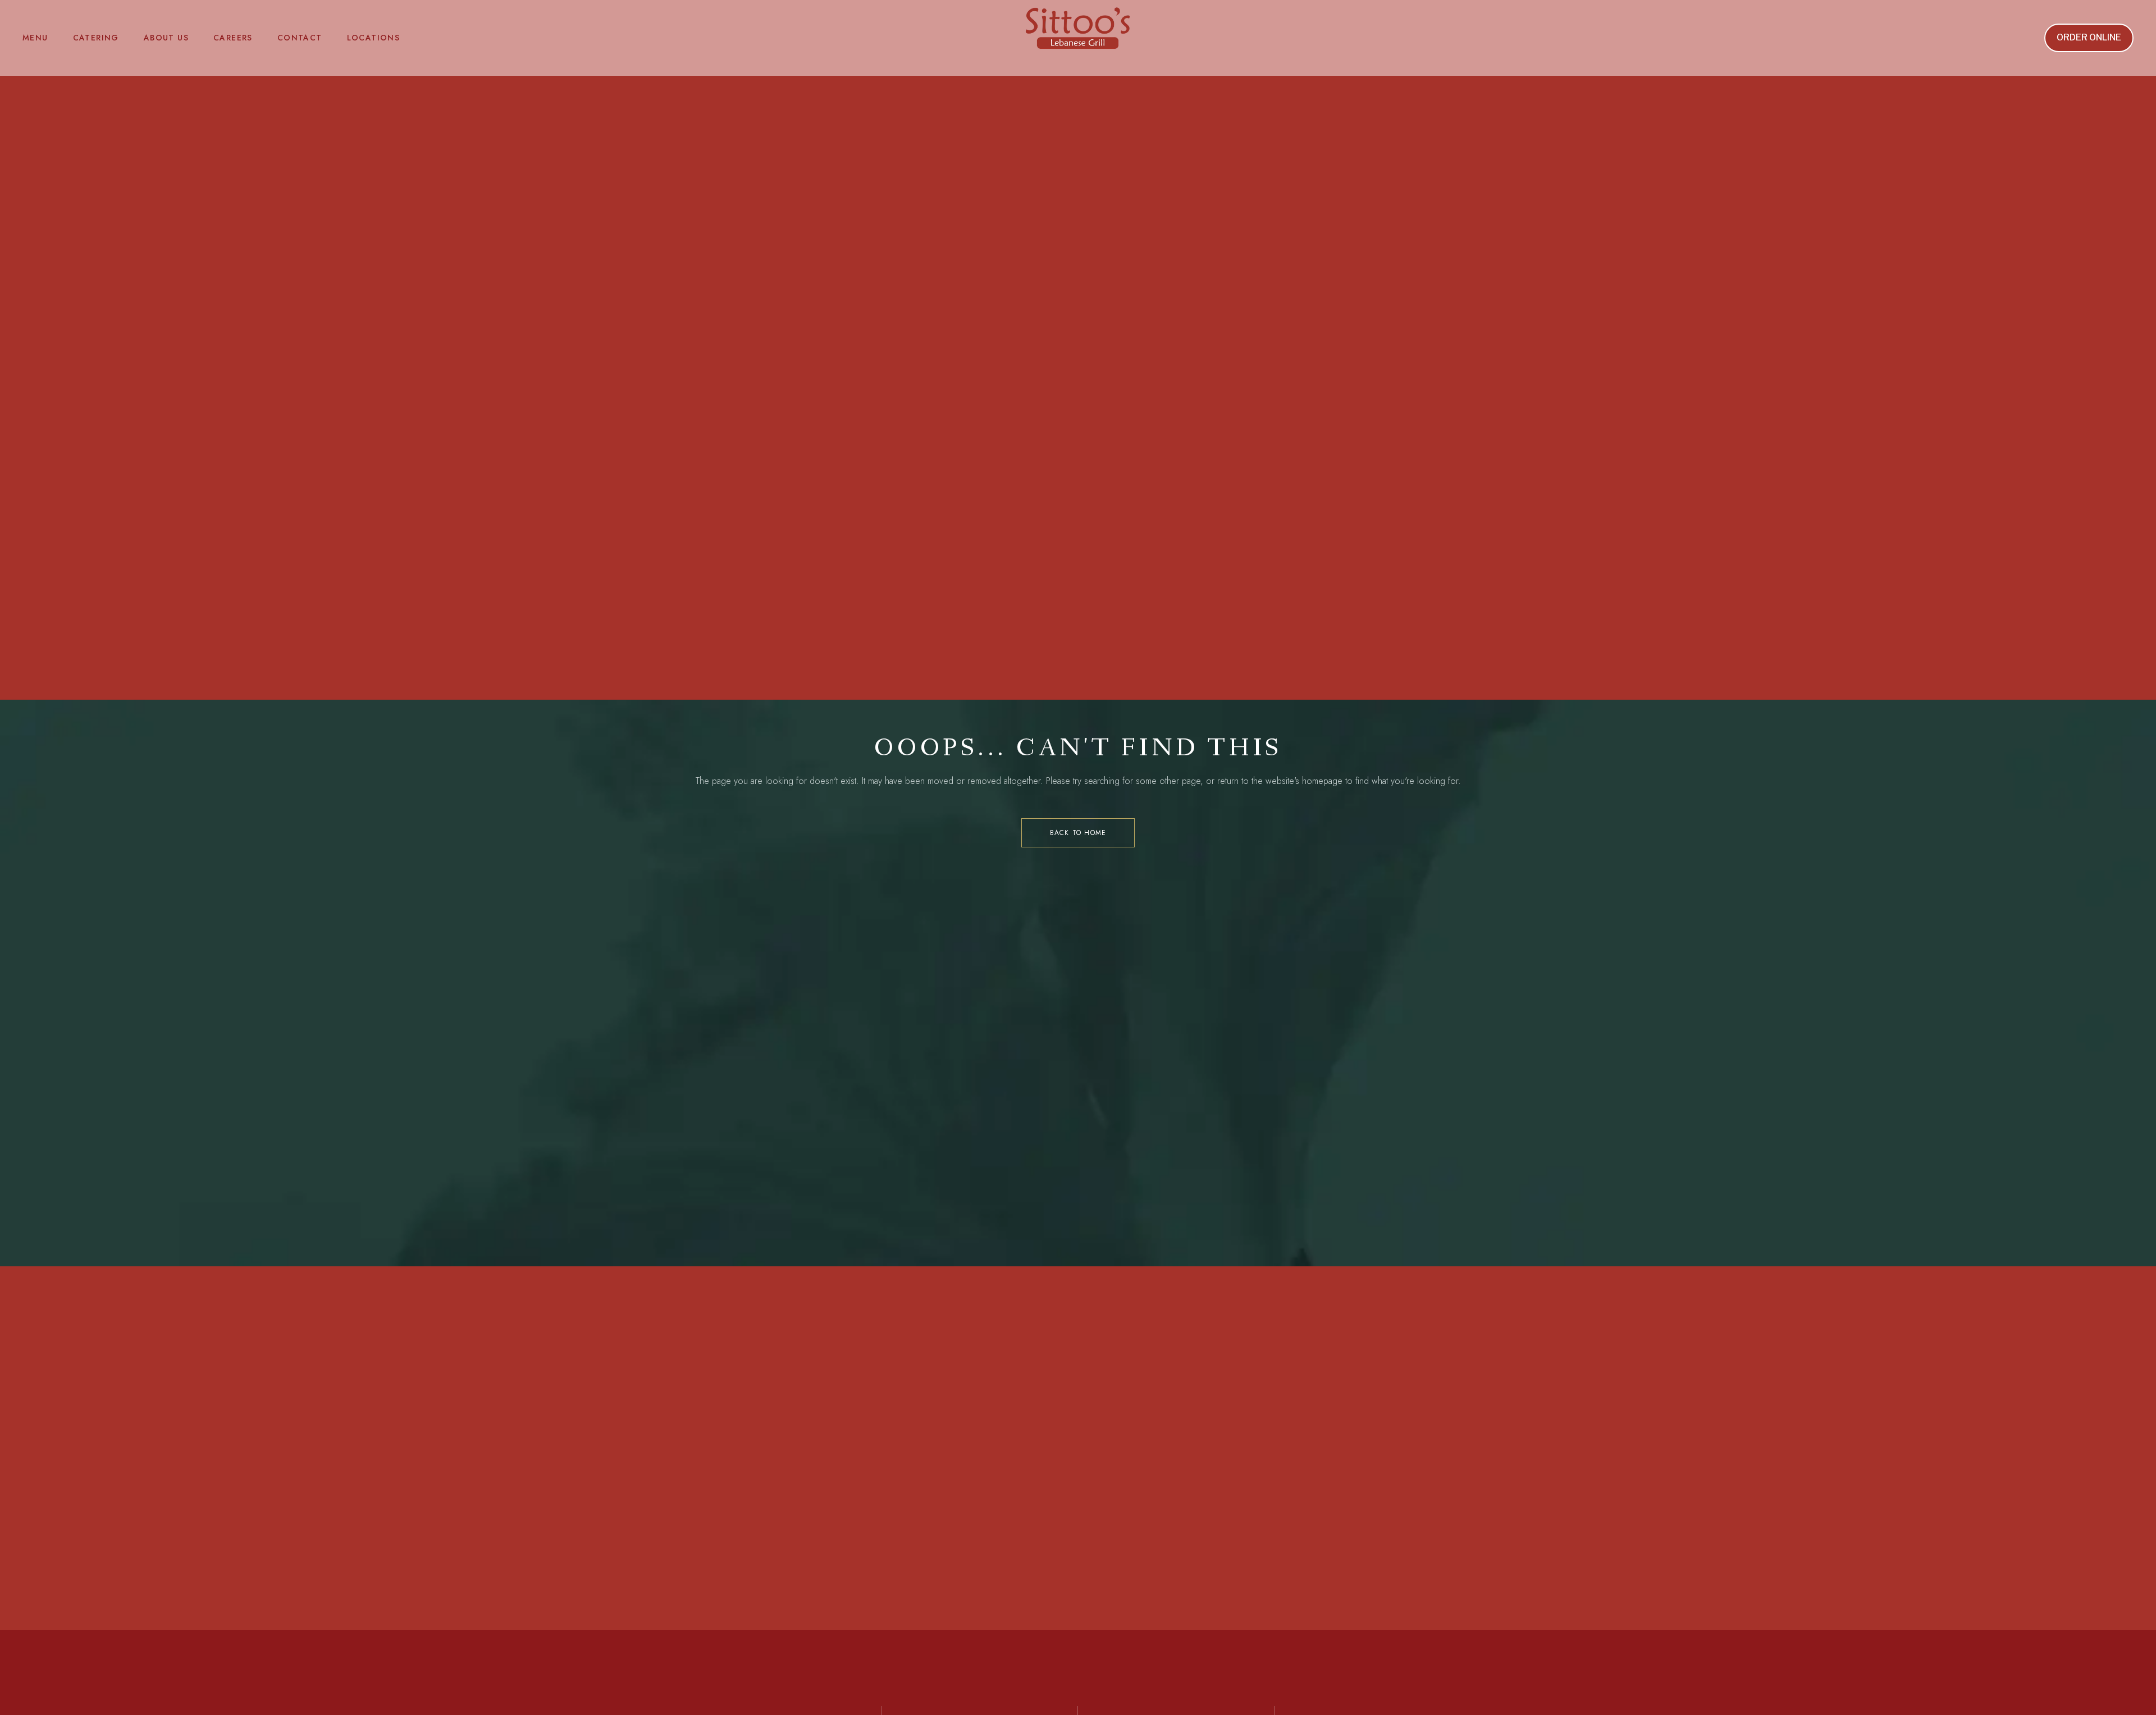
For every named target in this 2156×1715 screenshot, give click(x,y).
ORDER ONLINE (2089, 37)
